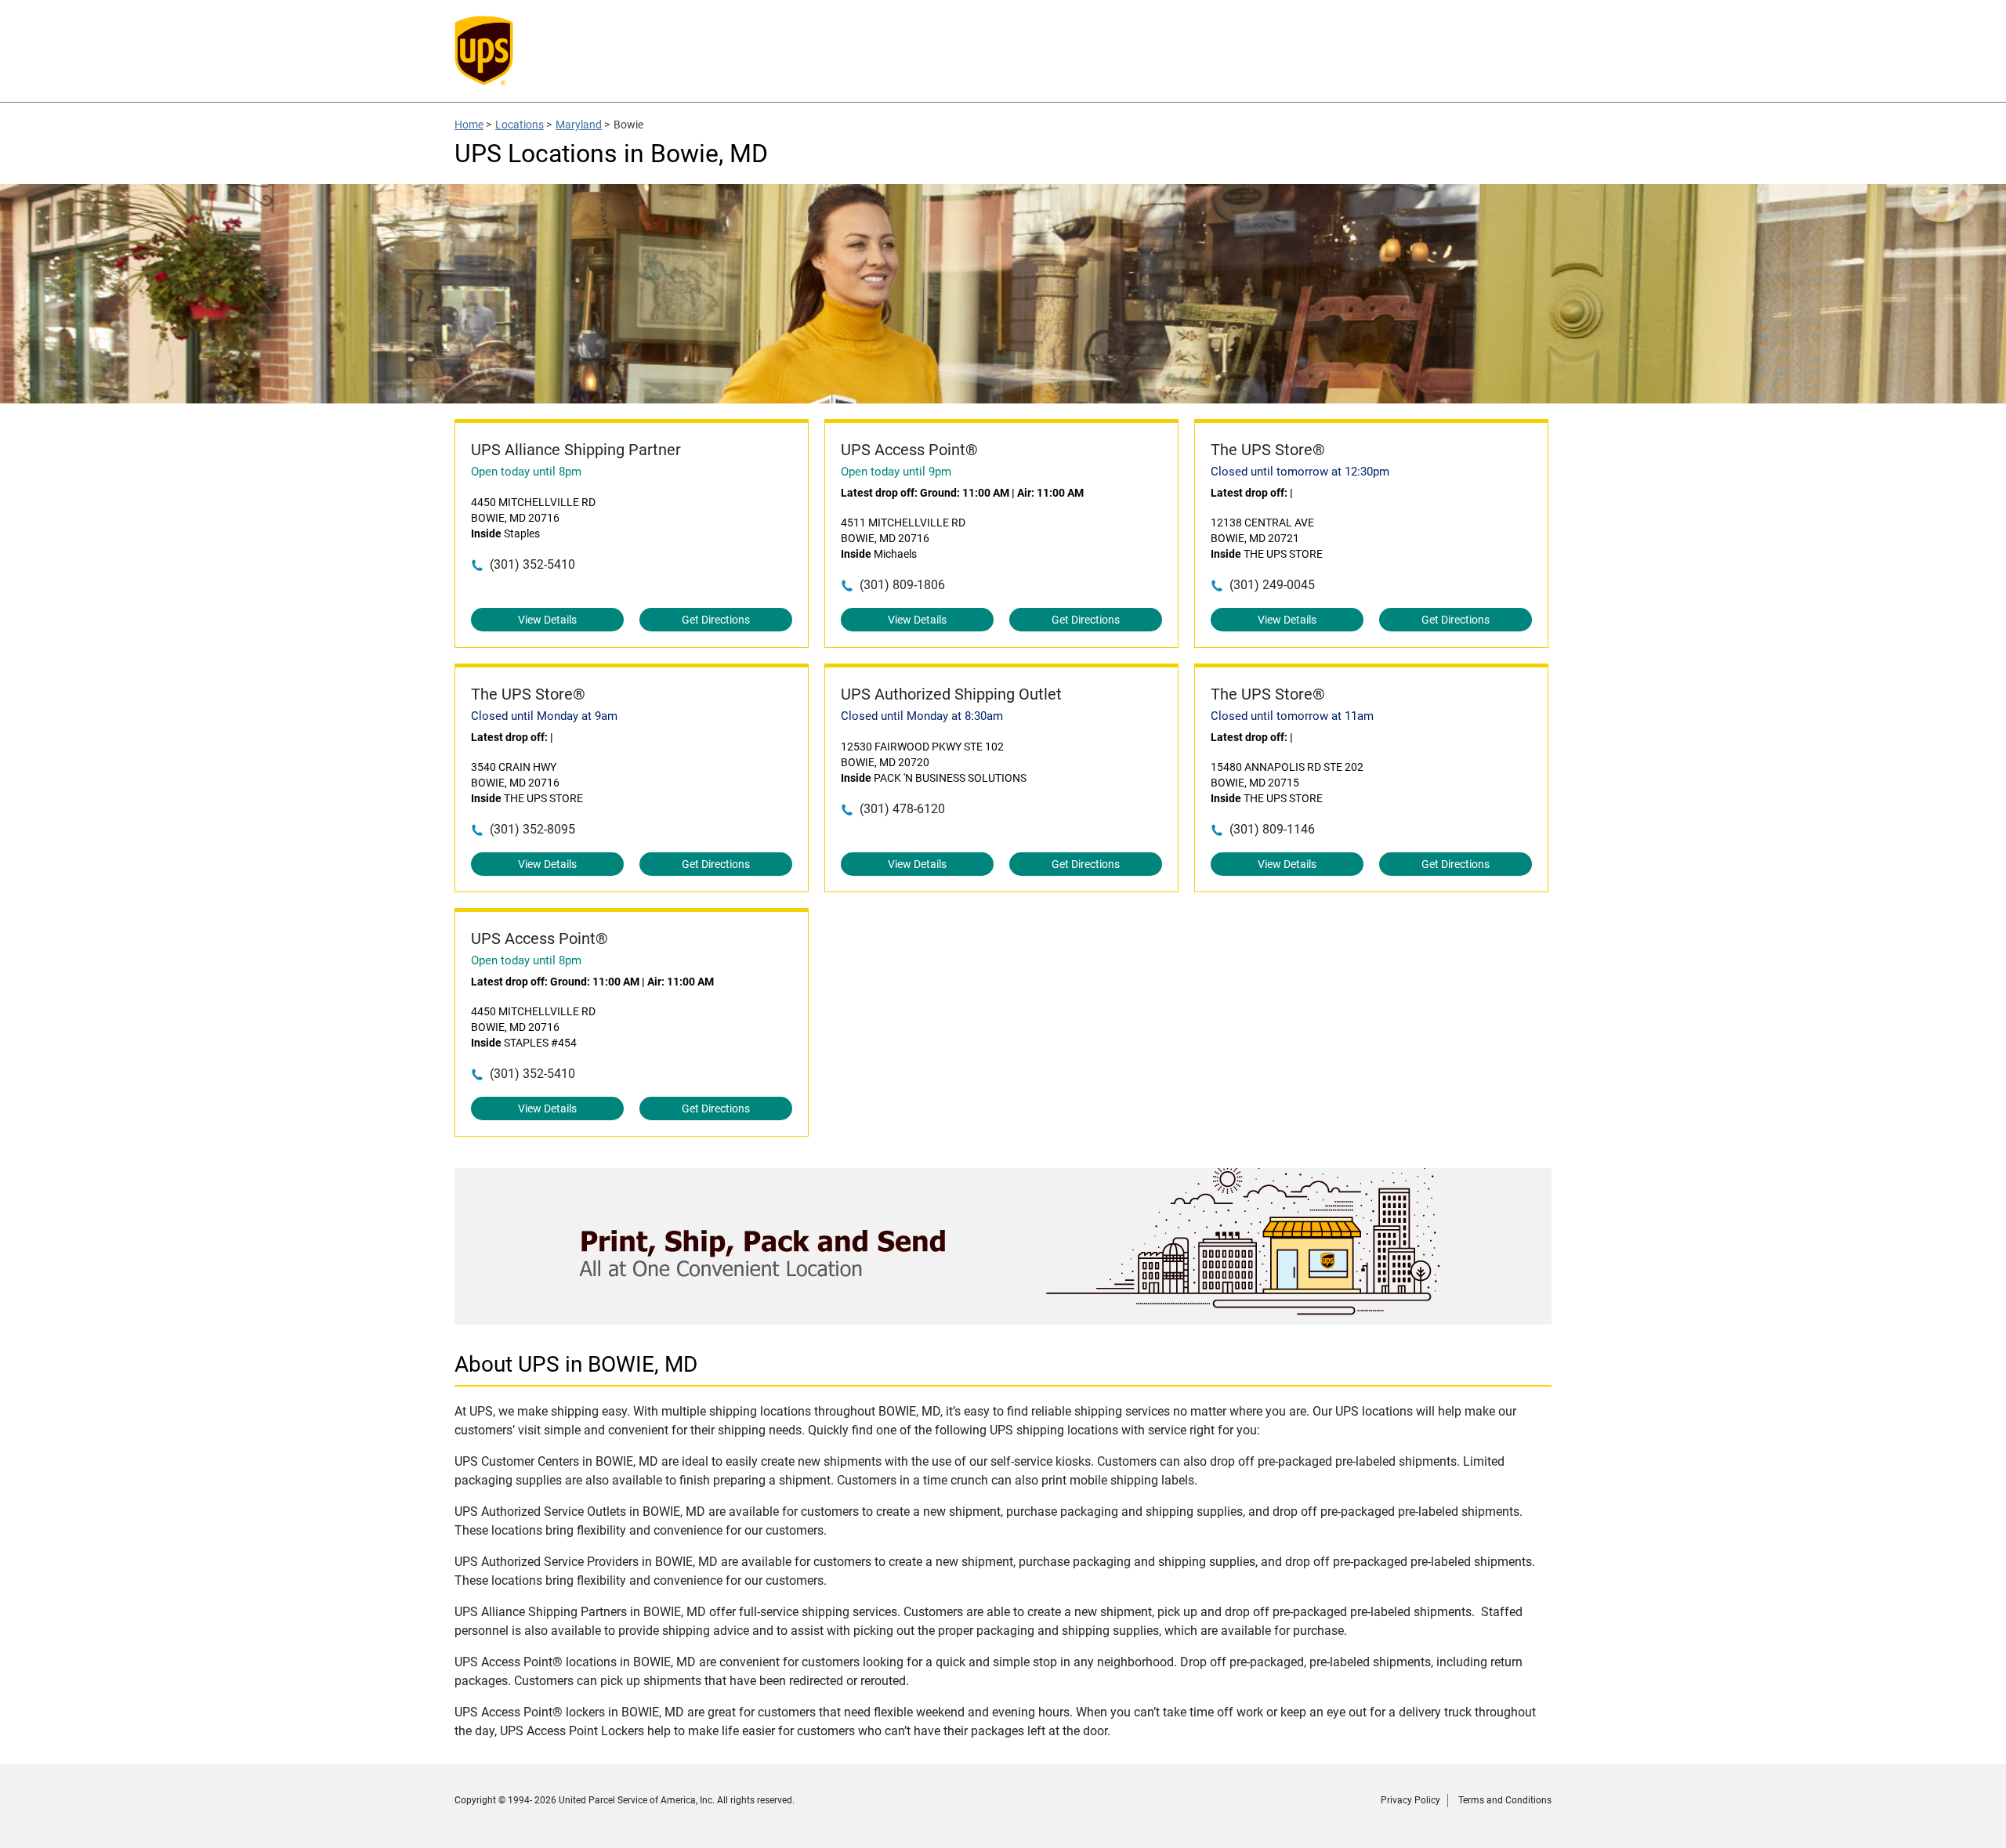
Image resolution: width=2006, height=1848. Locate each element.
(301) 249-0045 (1272, 585)
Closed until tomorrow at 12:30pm (1300, 472)
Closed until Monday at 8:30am (922, 716)
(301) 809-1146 (1272, 829)
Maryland (579, 125)
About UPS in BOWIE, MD (576, 1364)
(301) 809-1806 (902, 585)
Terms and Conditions (1505, 1800)
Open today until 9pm (896, 472)
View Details (547, 620)
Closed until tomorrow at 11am (1292, 716)
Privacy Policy (1410, 1800)
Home (469, 125)
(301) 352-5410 (532, 564)
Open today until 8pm (526, 472)
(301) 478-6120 (902, 809)
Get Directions (716, 620)
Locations (520, 125)
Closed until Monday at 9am (544, 716)
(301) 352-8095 (532, 829)
